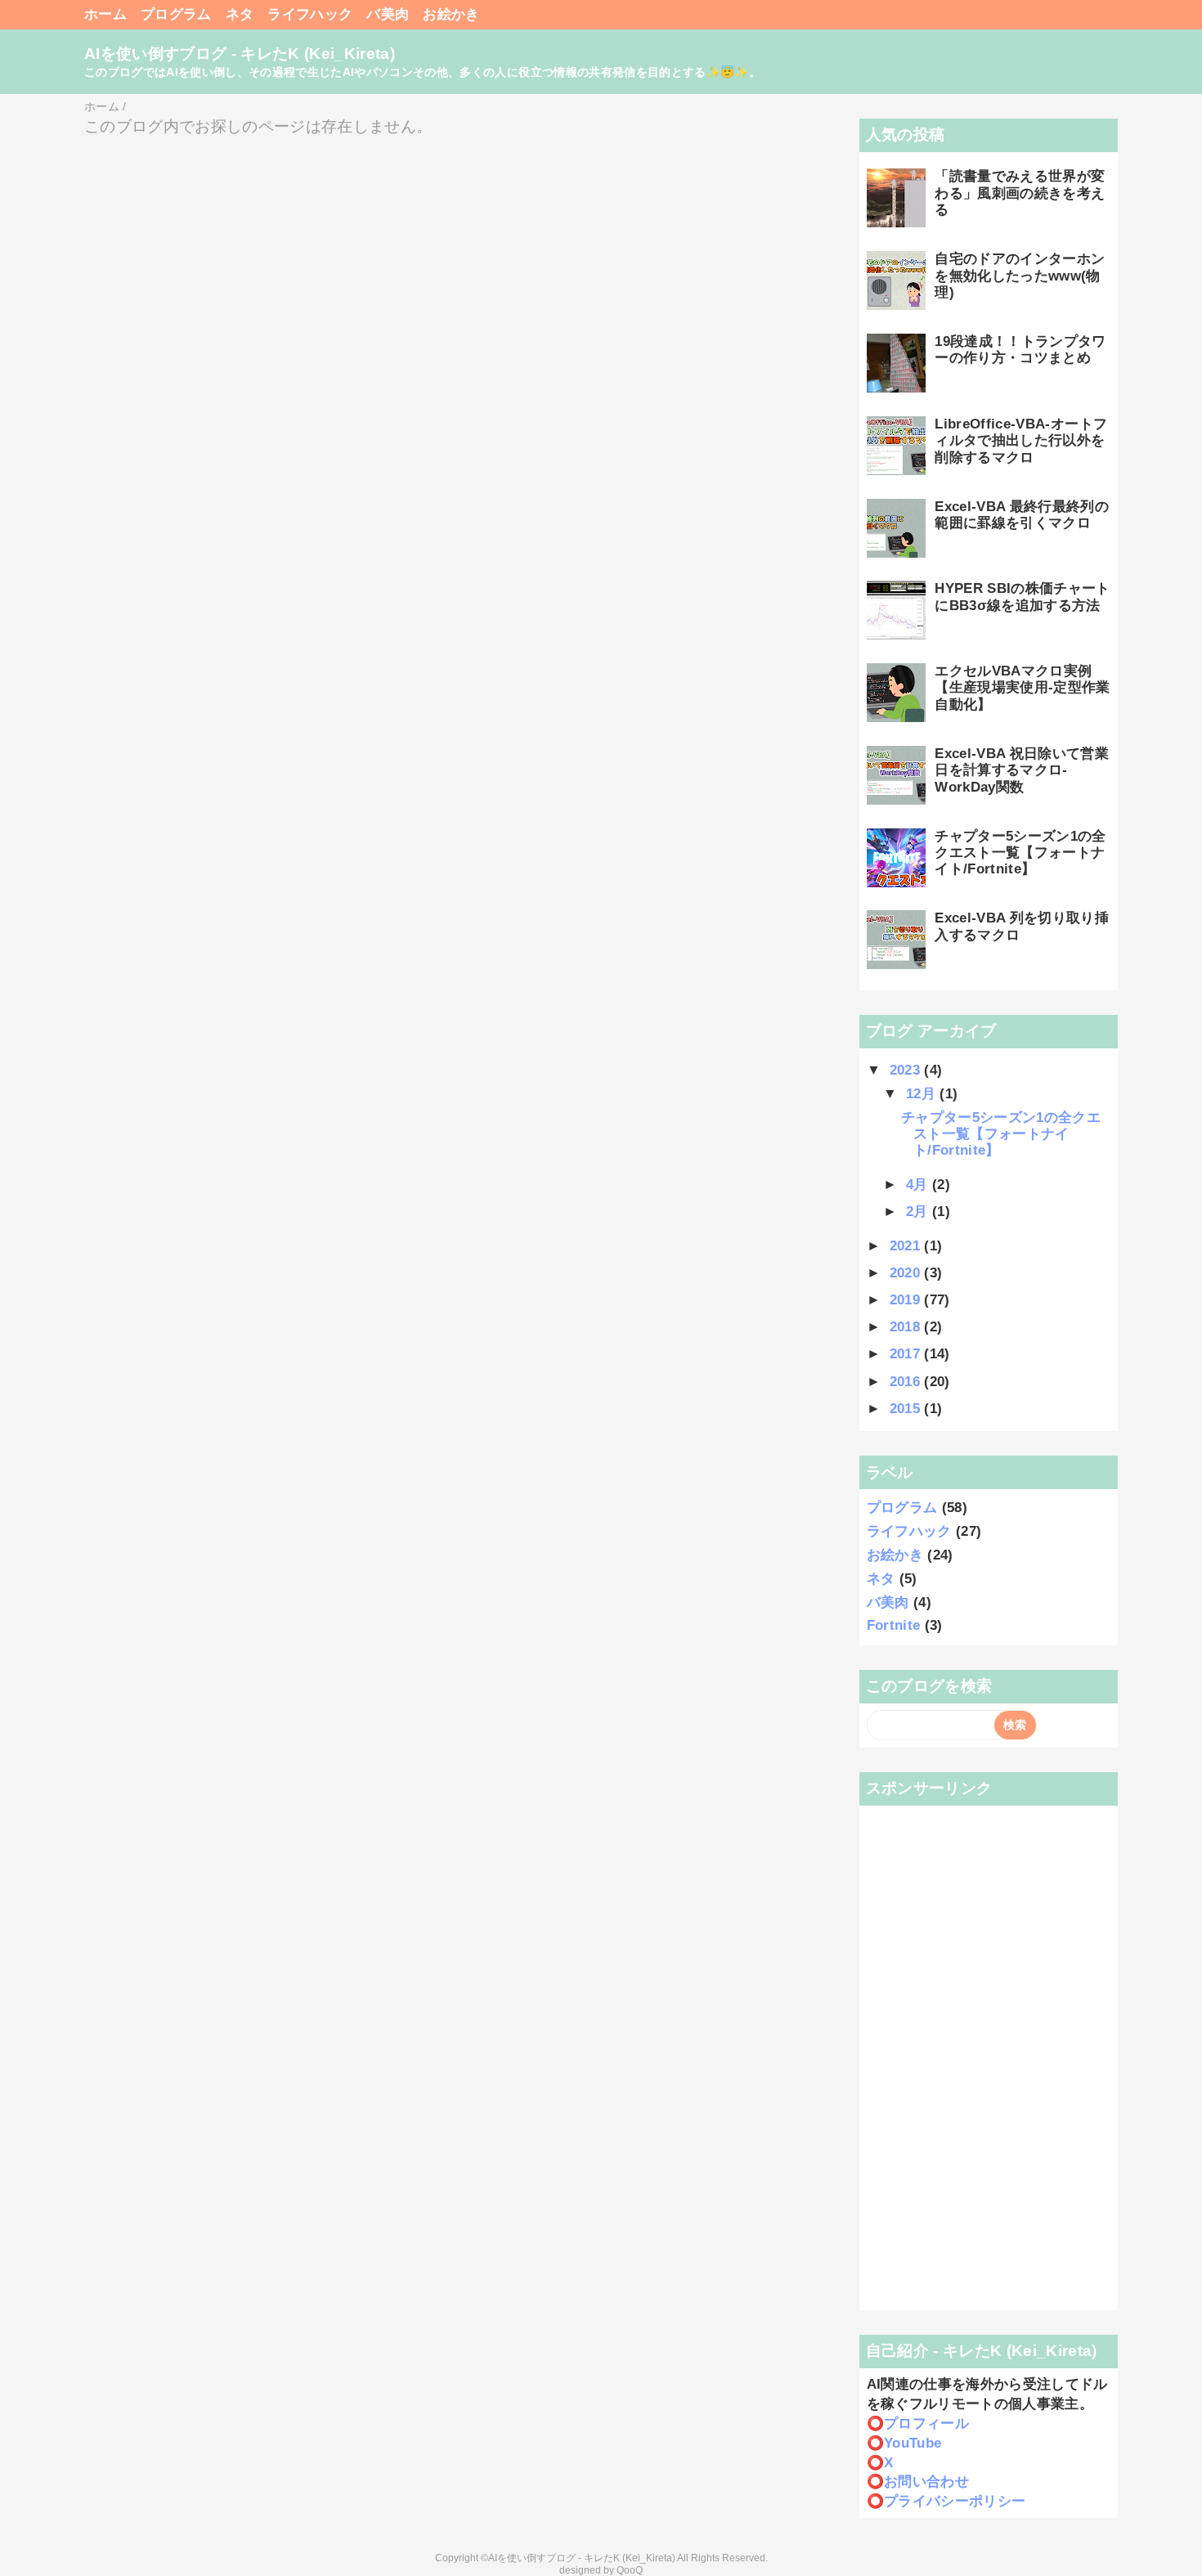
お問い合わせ (926, 2482)
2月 (919, 1212)
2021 (907, 1246)
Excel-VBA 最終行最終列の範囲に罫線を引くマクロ (1022, 515)
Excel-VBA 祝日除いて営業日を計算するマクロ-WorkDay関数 (1022, 770)
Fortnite (894, 1625)
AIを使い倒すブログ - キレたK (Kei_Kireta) (240, 54)
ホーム (105, 14)
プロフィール (926, 2423)
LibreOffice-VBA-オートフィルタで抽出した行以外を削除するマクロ (1021, 441)
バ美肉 (388, 14)
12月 (923, 1094)
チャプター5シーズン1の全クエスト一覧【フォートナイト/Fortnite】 (1020, 853)
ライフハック (310, 14)
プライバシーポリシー (955, 2501)
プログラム (176, 14)
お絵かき (451, 14)
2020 (907, 1273)
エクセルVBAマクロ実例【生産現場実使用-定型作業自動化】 (1022, 688)
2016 (907, 1382)
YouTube (913, 2443)
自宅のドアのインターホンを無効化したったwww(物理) (1020, 276)
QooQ (630, 2570)
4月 (919, 1185)
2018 (907, 1327)
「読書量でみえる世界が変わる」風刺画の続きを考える (1020, 193)
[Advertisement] (989, 2058)
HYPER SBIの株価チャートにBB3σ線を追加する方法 (1022, 597)
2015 (907, 1409)
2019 (907, 1300)
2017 (907, 1354)
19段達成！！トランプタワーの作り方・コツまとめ (1020, 350)
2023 (907, 1070)
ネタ (240, 14)
